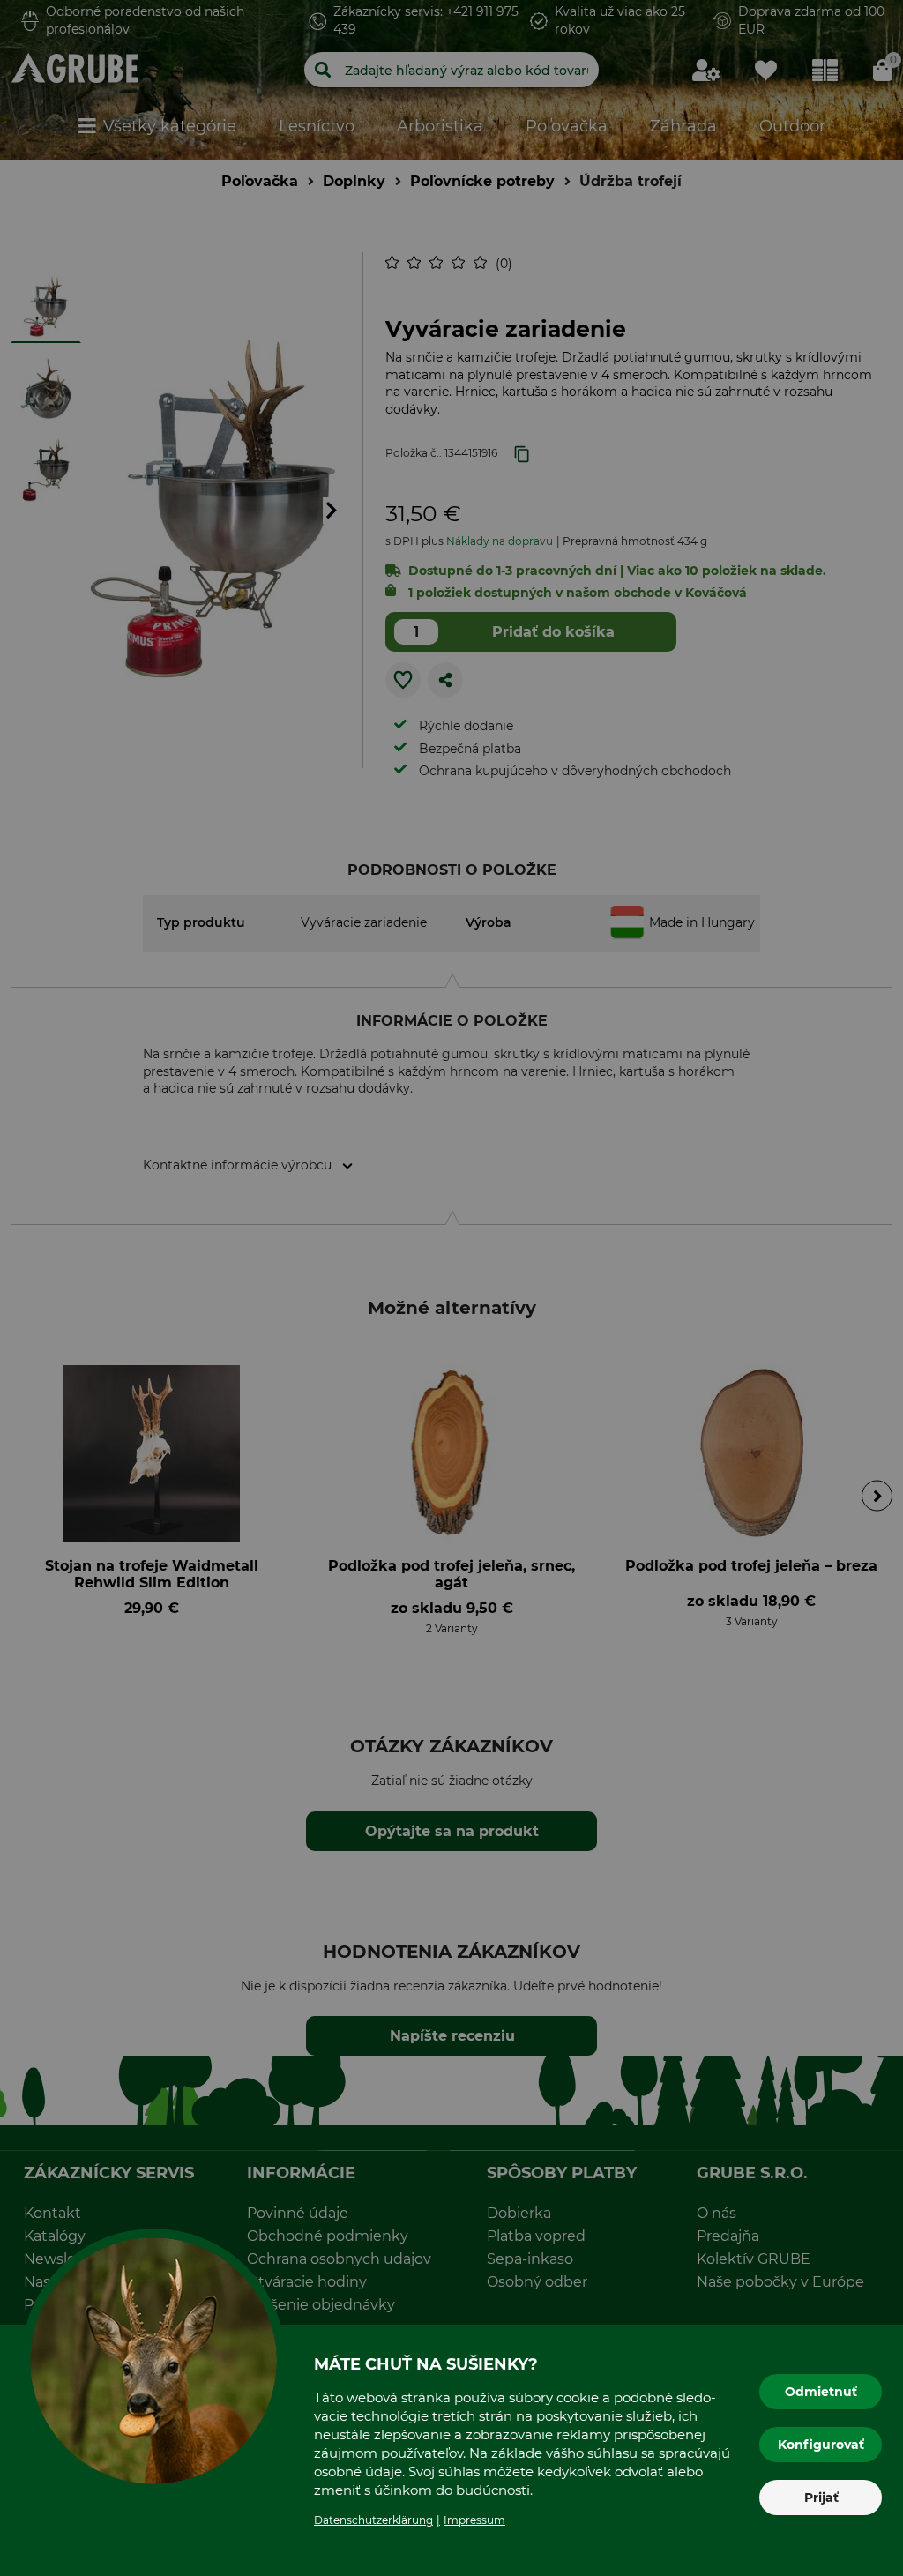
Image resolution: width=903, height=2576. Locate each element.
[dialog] (451, 1288)
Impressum (474, 2520)
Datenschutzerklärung (373, 2520)
